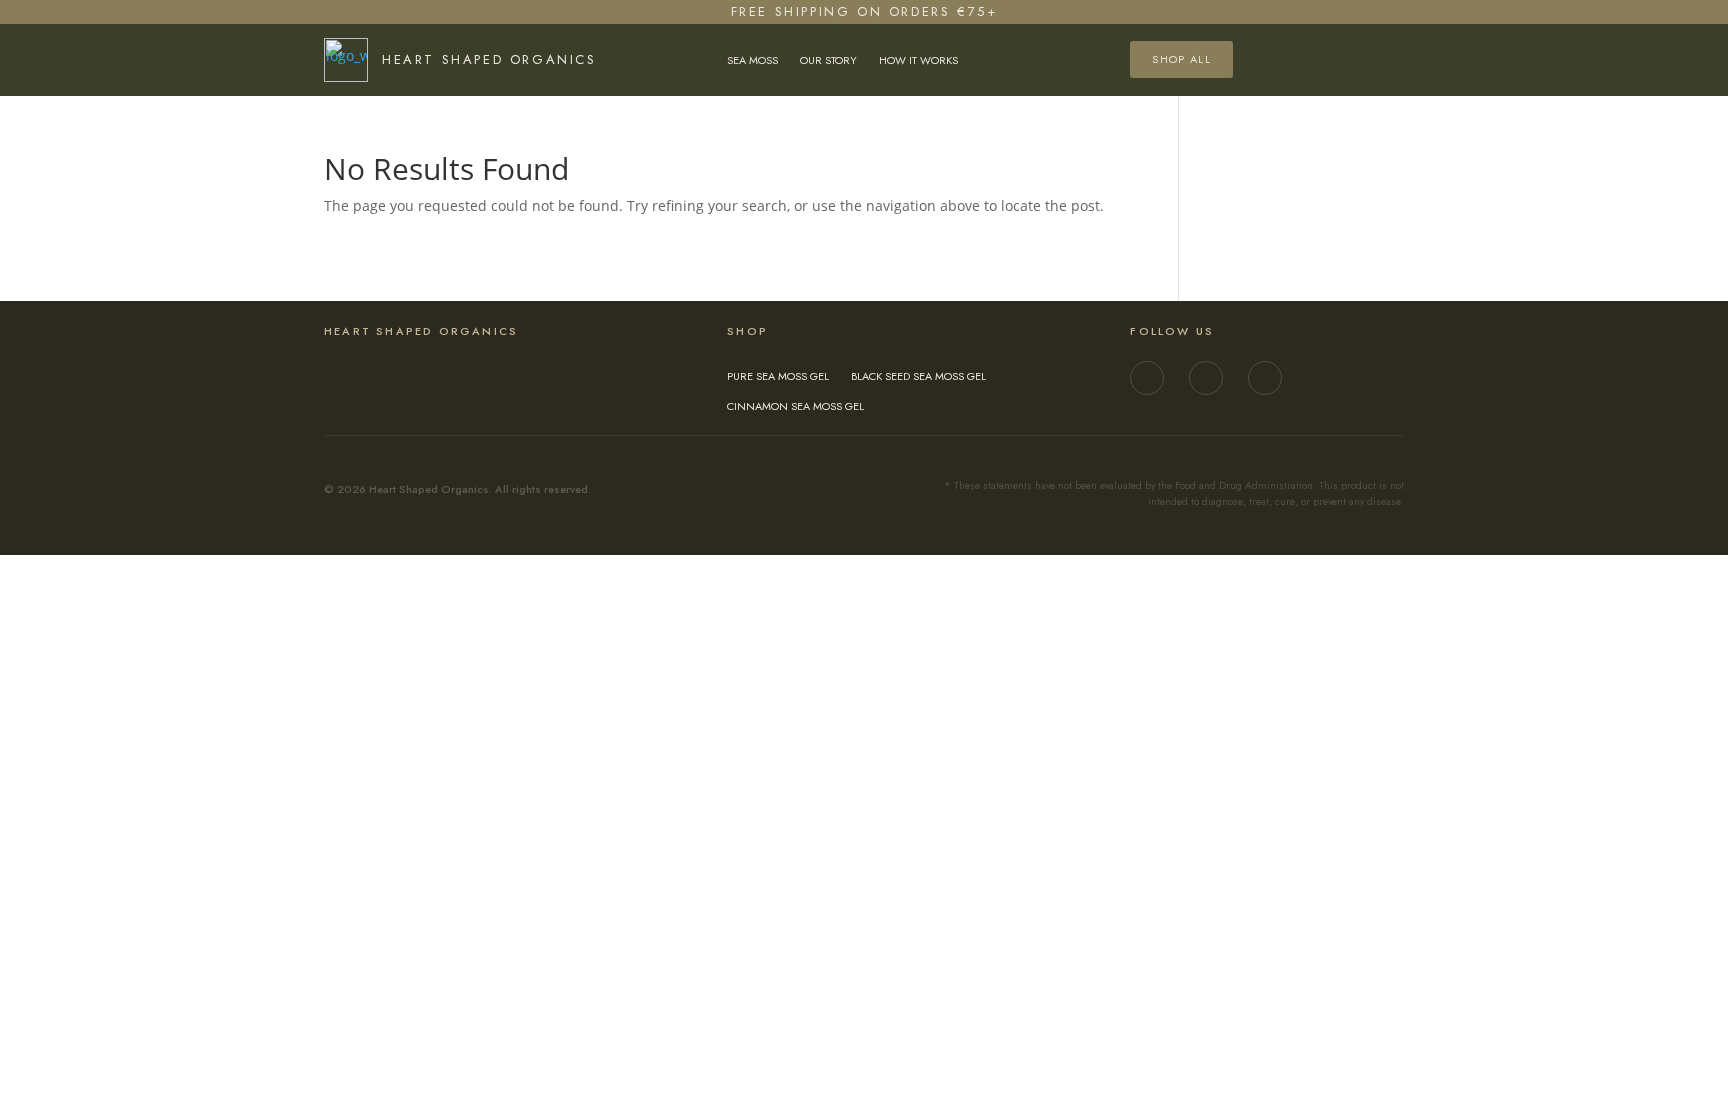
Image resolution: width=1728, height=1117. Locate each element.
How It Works (918, 60)
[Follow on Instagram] (1147, 378)
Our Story (828, 60)
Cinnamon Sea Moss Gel (795, 406)
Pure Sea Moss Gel (778, 376)
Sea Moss (752, 60)
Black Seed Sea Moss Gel (918, 376)
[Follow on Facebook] (1206, 378)
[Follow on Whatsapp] (1265, 378)
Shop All (1181, 59)
